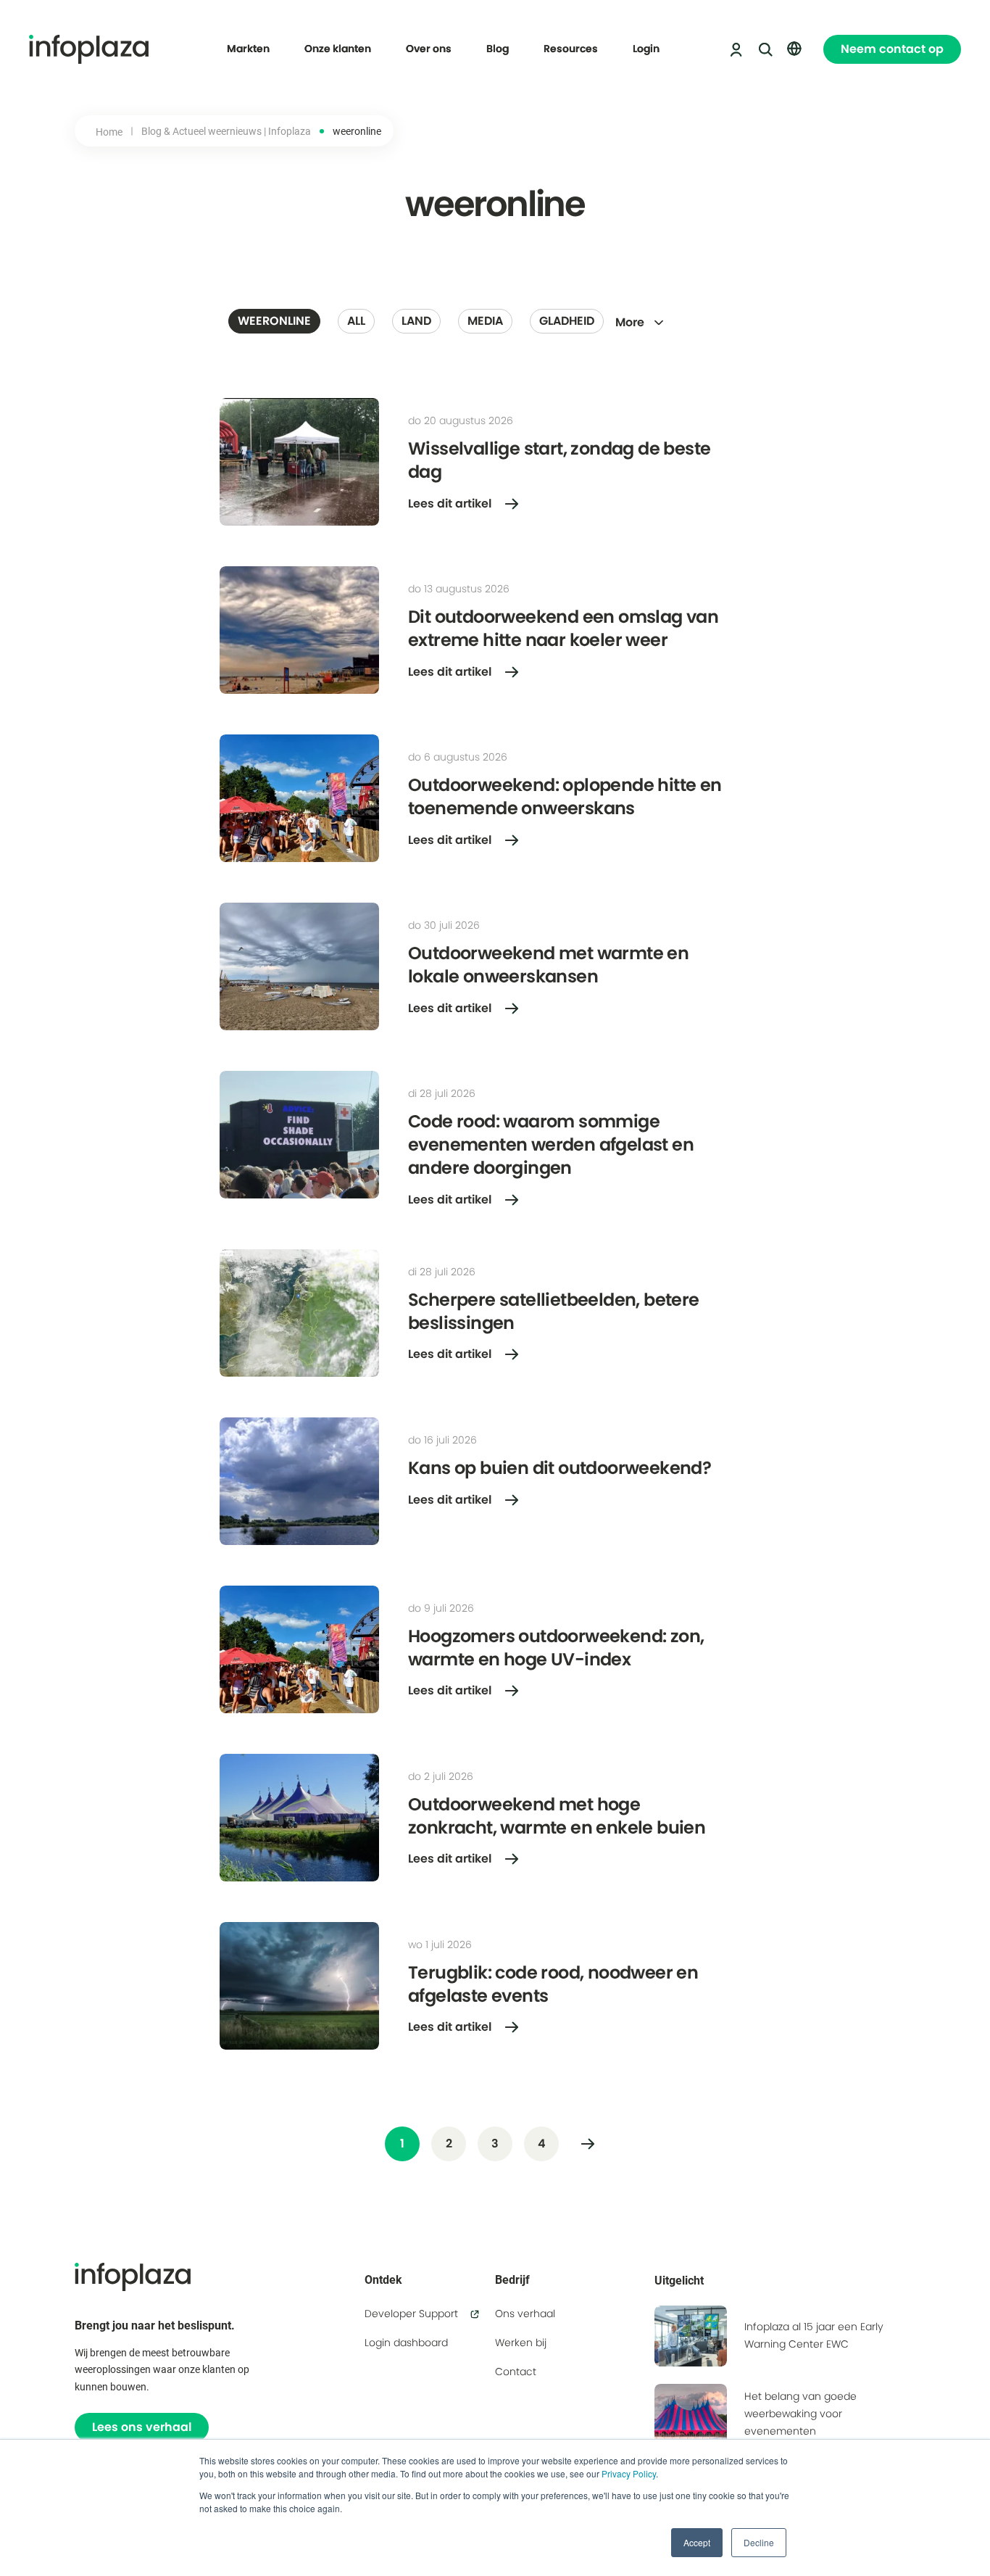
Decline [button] (759, 2542)
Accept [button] (697, 2542)
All (356, 321)
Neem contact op (892, 49)
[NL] (794, 49)
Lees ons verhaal (142, 2427)
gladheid (567, 321)
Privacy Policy (629, 2473)
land (416, 321)
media (485, 321)
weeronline (274, 321)
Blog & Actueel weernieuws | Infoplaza (226, 131)
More (630, 322)
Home (109, 132)
